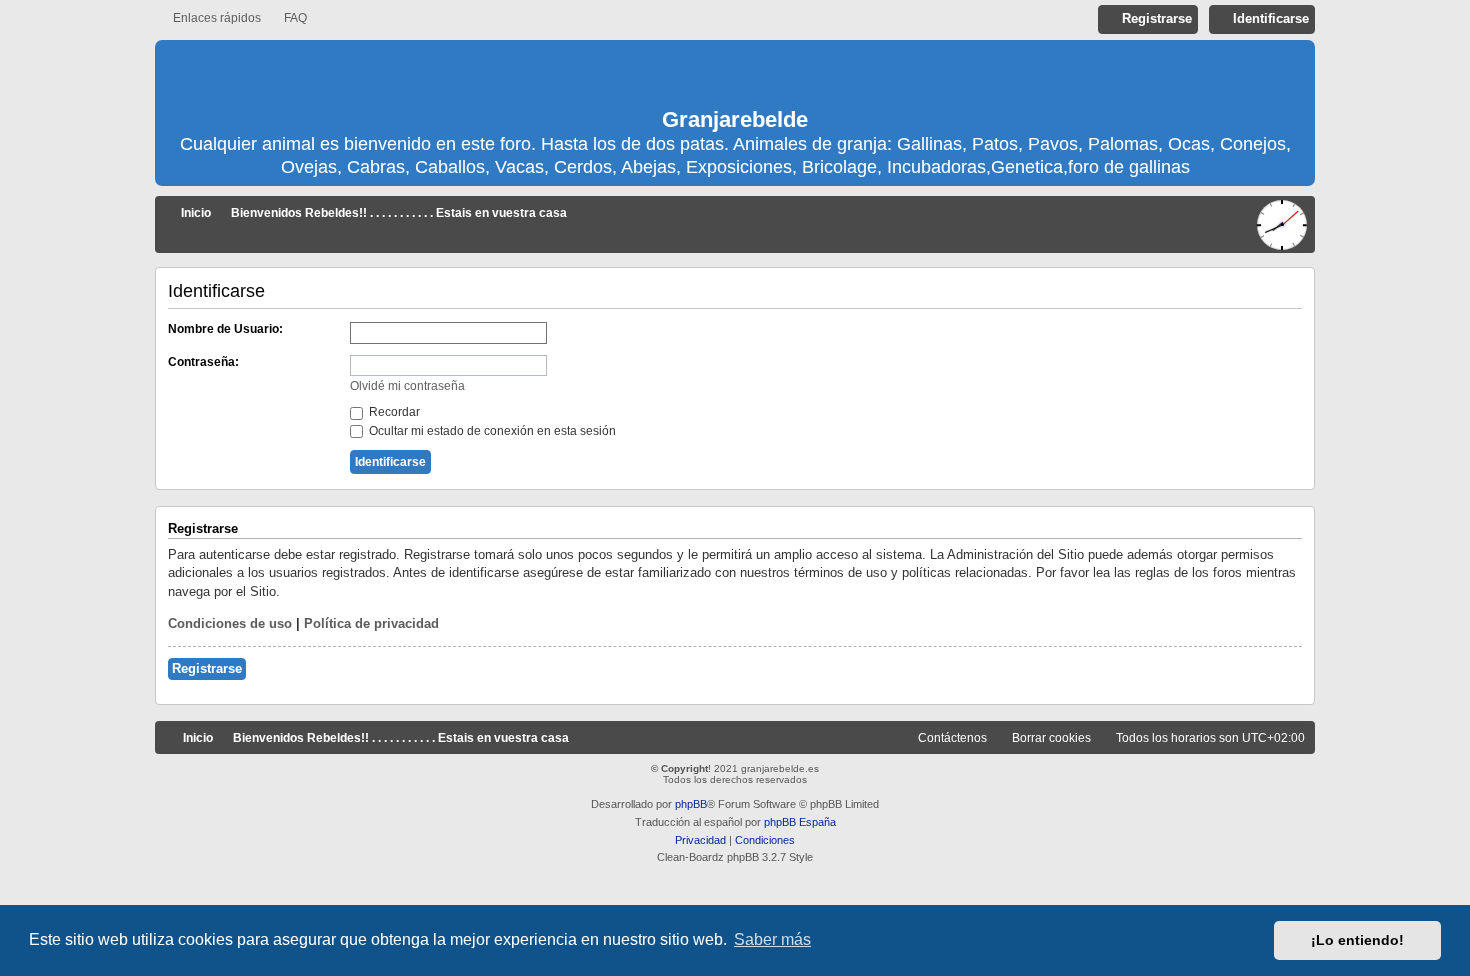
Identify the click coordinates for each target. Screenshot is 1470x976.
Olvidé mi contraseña (407, 386)
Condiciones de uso (230, 623)
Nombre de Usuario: (225, 329)
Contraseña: (203, 362)
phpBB (691, 804)
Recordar (393, 412)
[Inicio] (735, 75)
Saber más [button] (772, 939)
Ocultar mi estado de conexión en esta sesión (491, 431)
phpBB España (800, 822)
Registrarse (207, 668)
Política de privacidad (371, 623)
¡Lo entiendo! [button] (1357, 940)
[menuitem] (286, 18)
